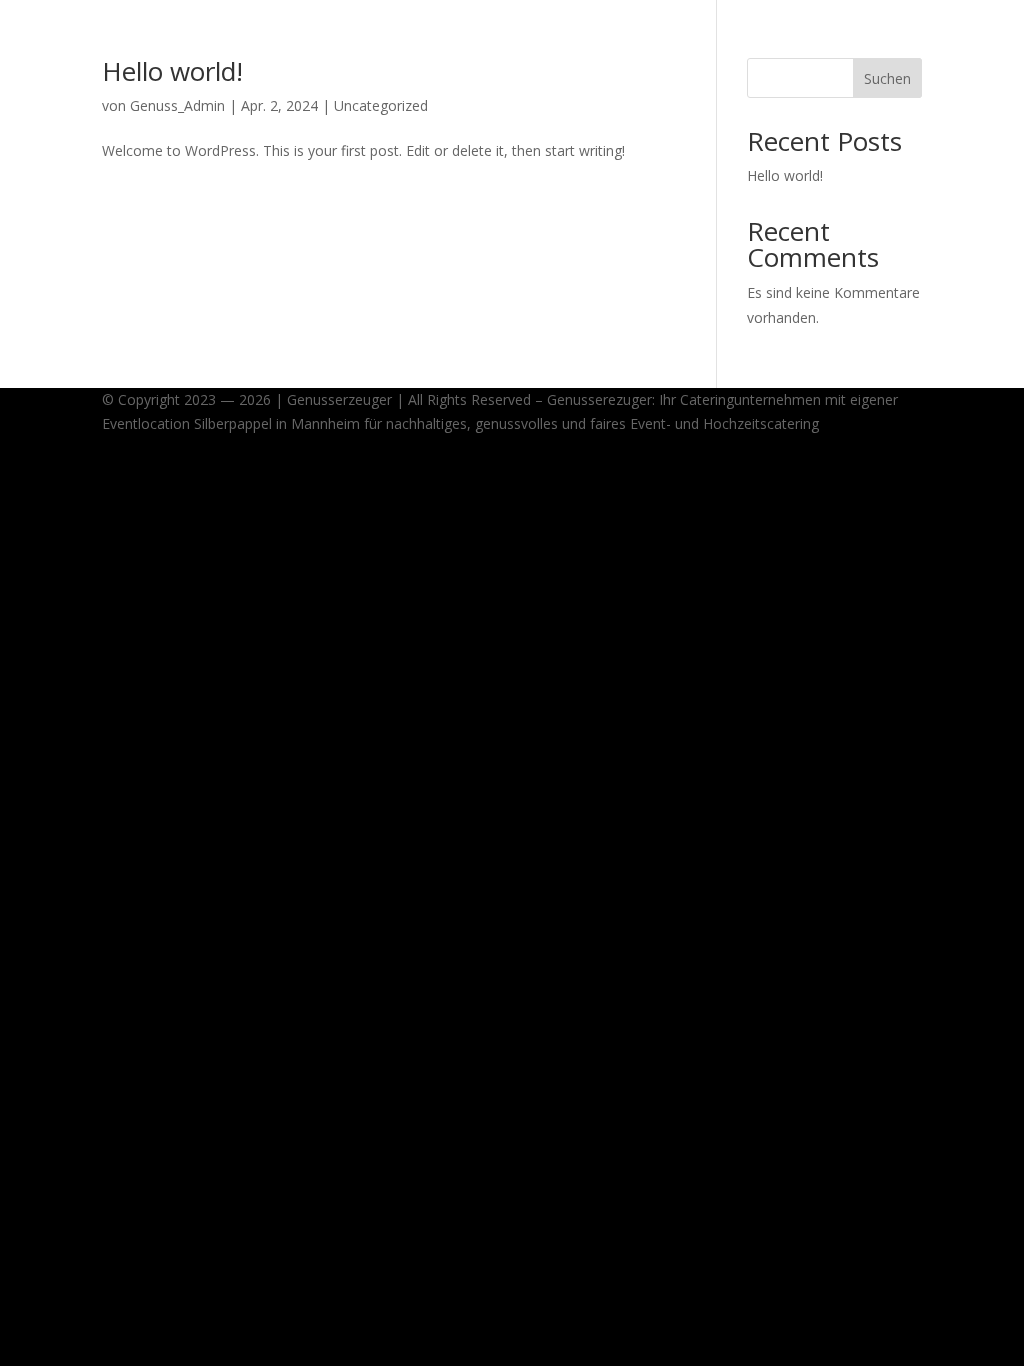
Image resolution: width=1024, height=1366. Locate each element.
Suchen (887, 78)
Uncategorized (381, 105)
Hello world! (172, 71)
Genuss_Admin (177, 105)
